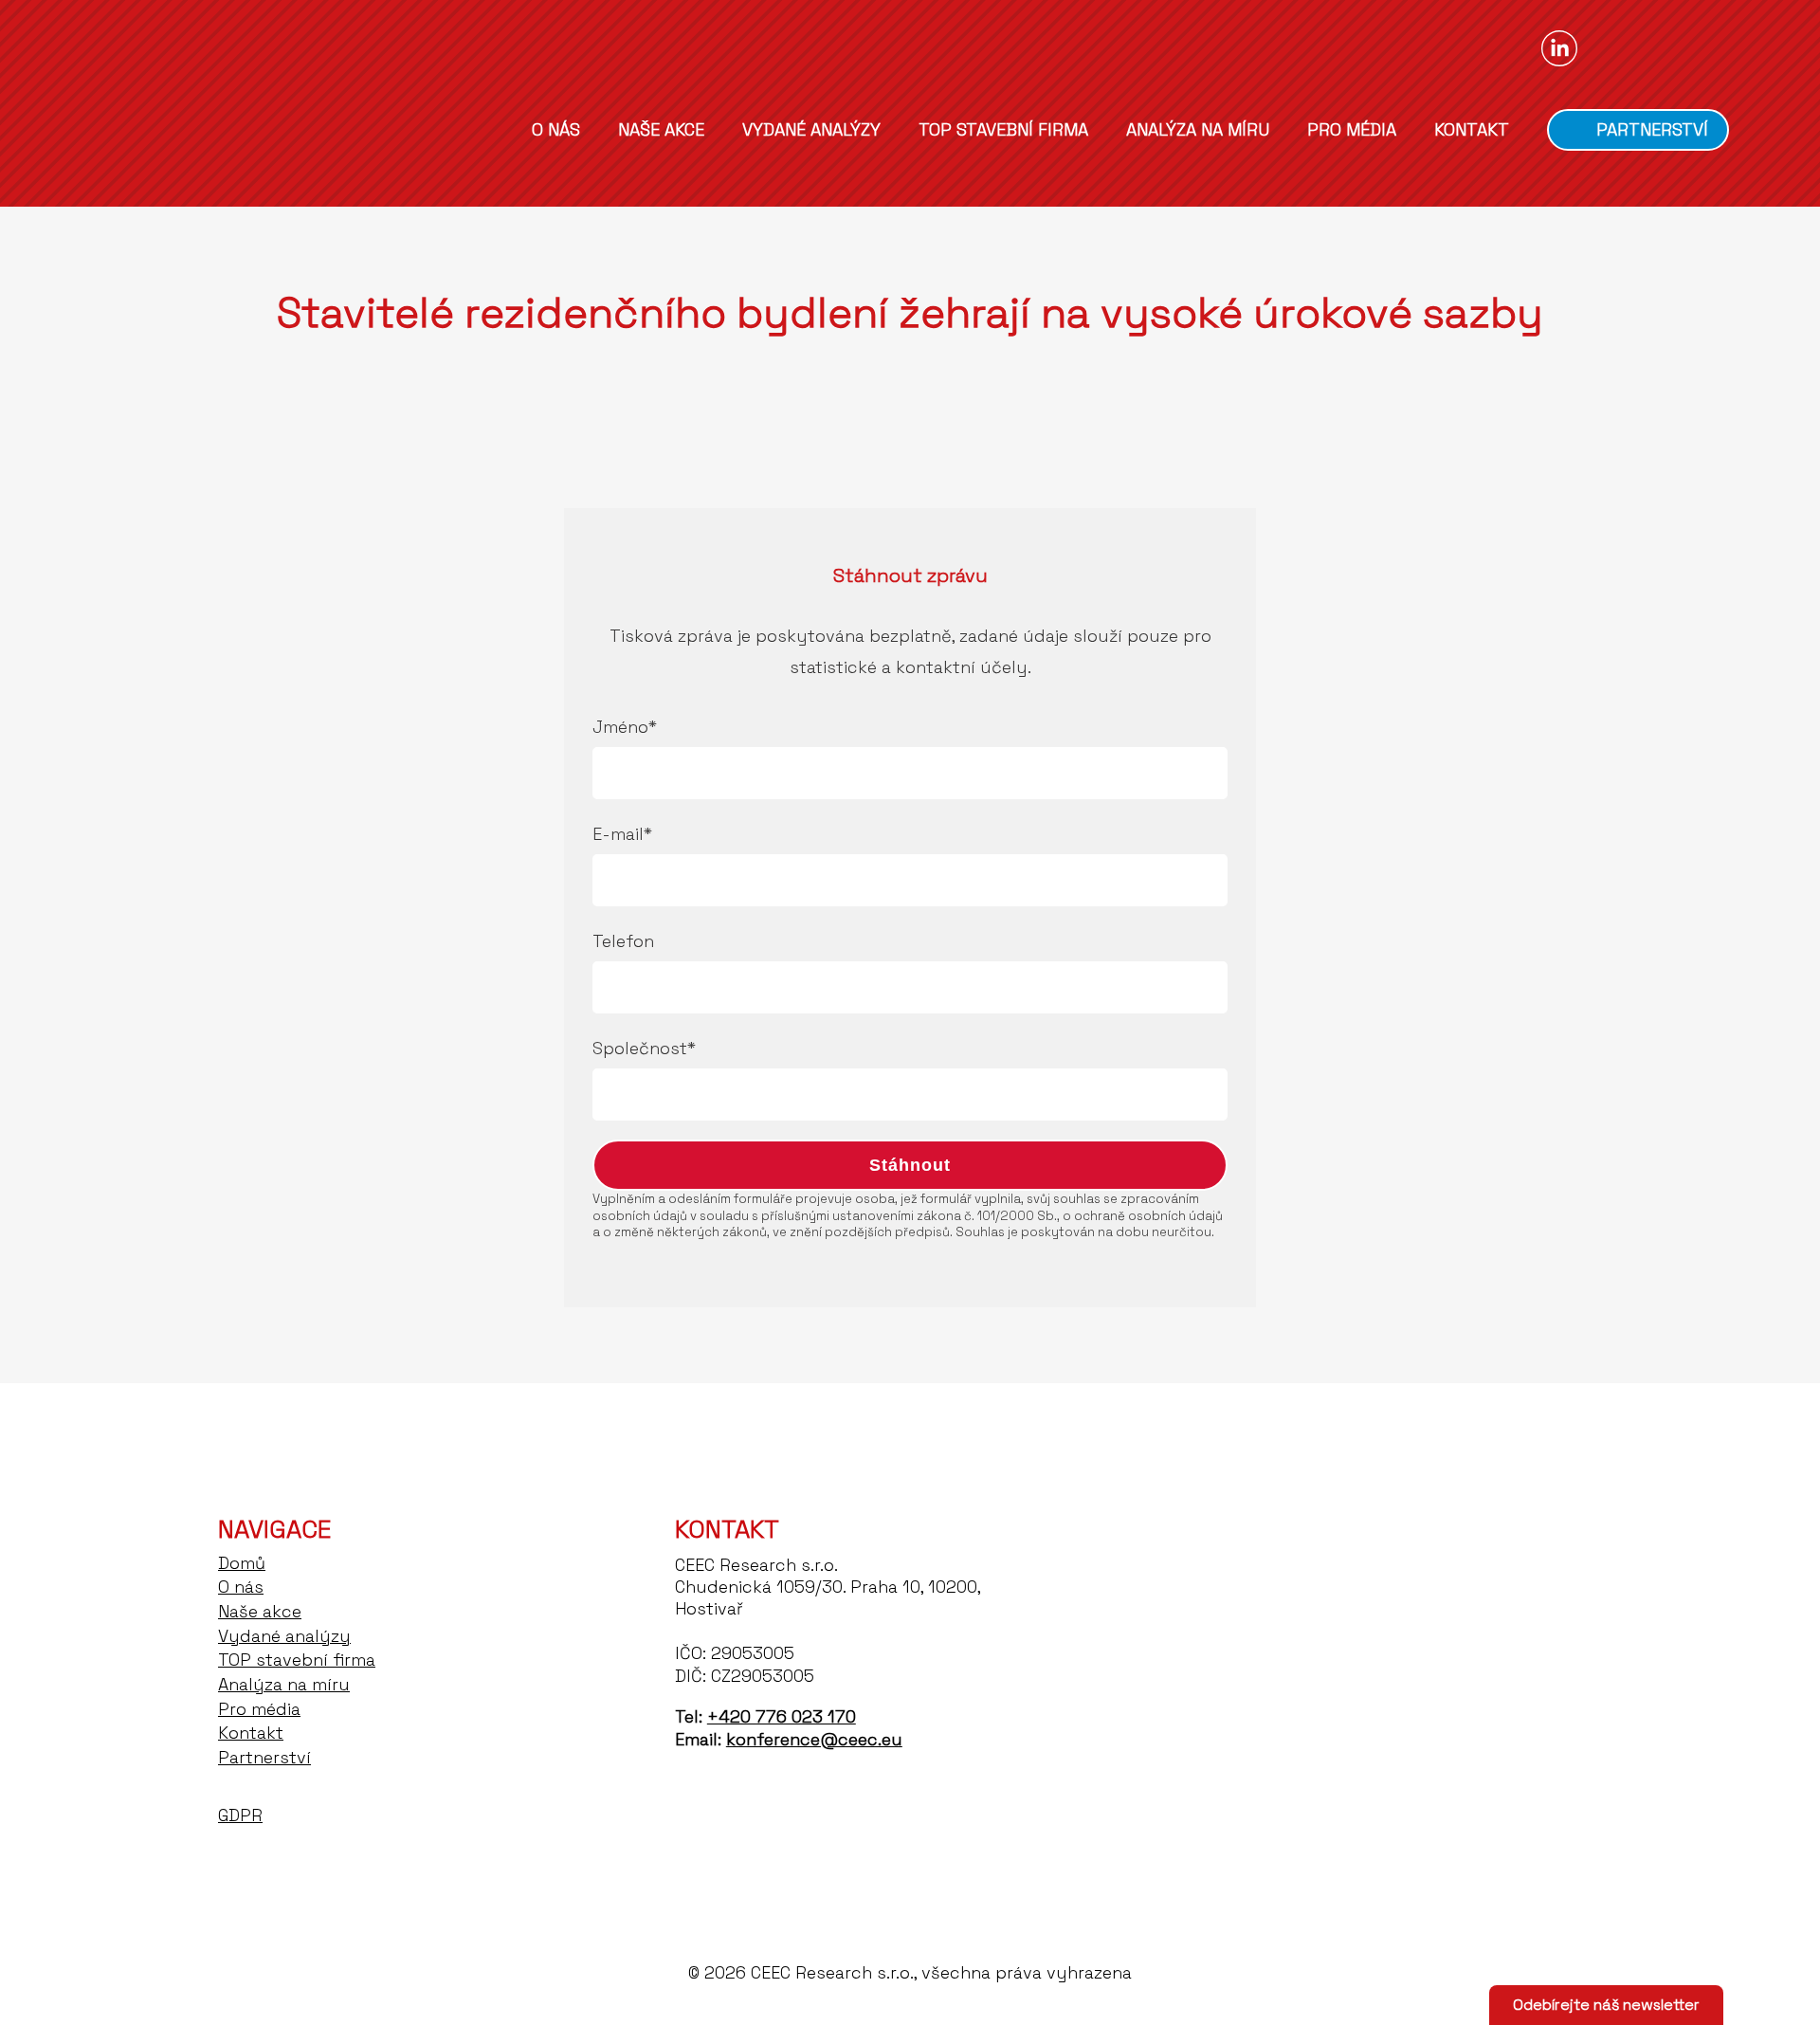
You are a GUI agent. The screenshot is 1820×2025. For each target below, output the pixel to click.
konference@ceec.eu (814, 1739)
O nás (556, 130)
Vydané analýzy (811, 130)
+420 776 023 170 (782, 1716)
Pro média (1352, 130)
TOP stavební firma (1003, 130)
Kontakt (1472, 130)
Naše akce (661, 130)
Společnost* (644, 1048)
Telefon (623, 941)
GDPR (240, 1815)
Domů (482, 128)
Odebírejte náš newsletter (1606, 2005)
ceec (186, 125)
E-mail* (622, 834)
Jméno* (625, 727)
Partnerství (1652, 129)
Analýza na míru (1198, 130)
